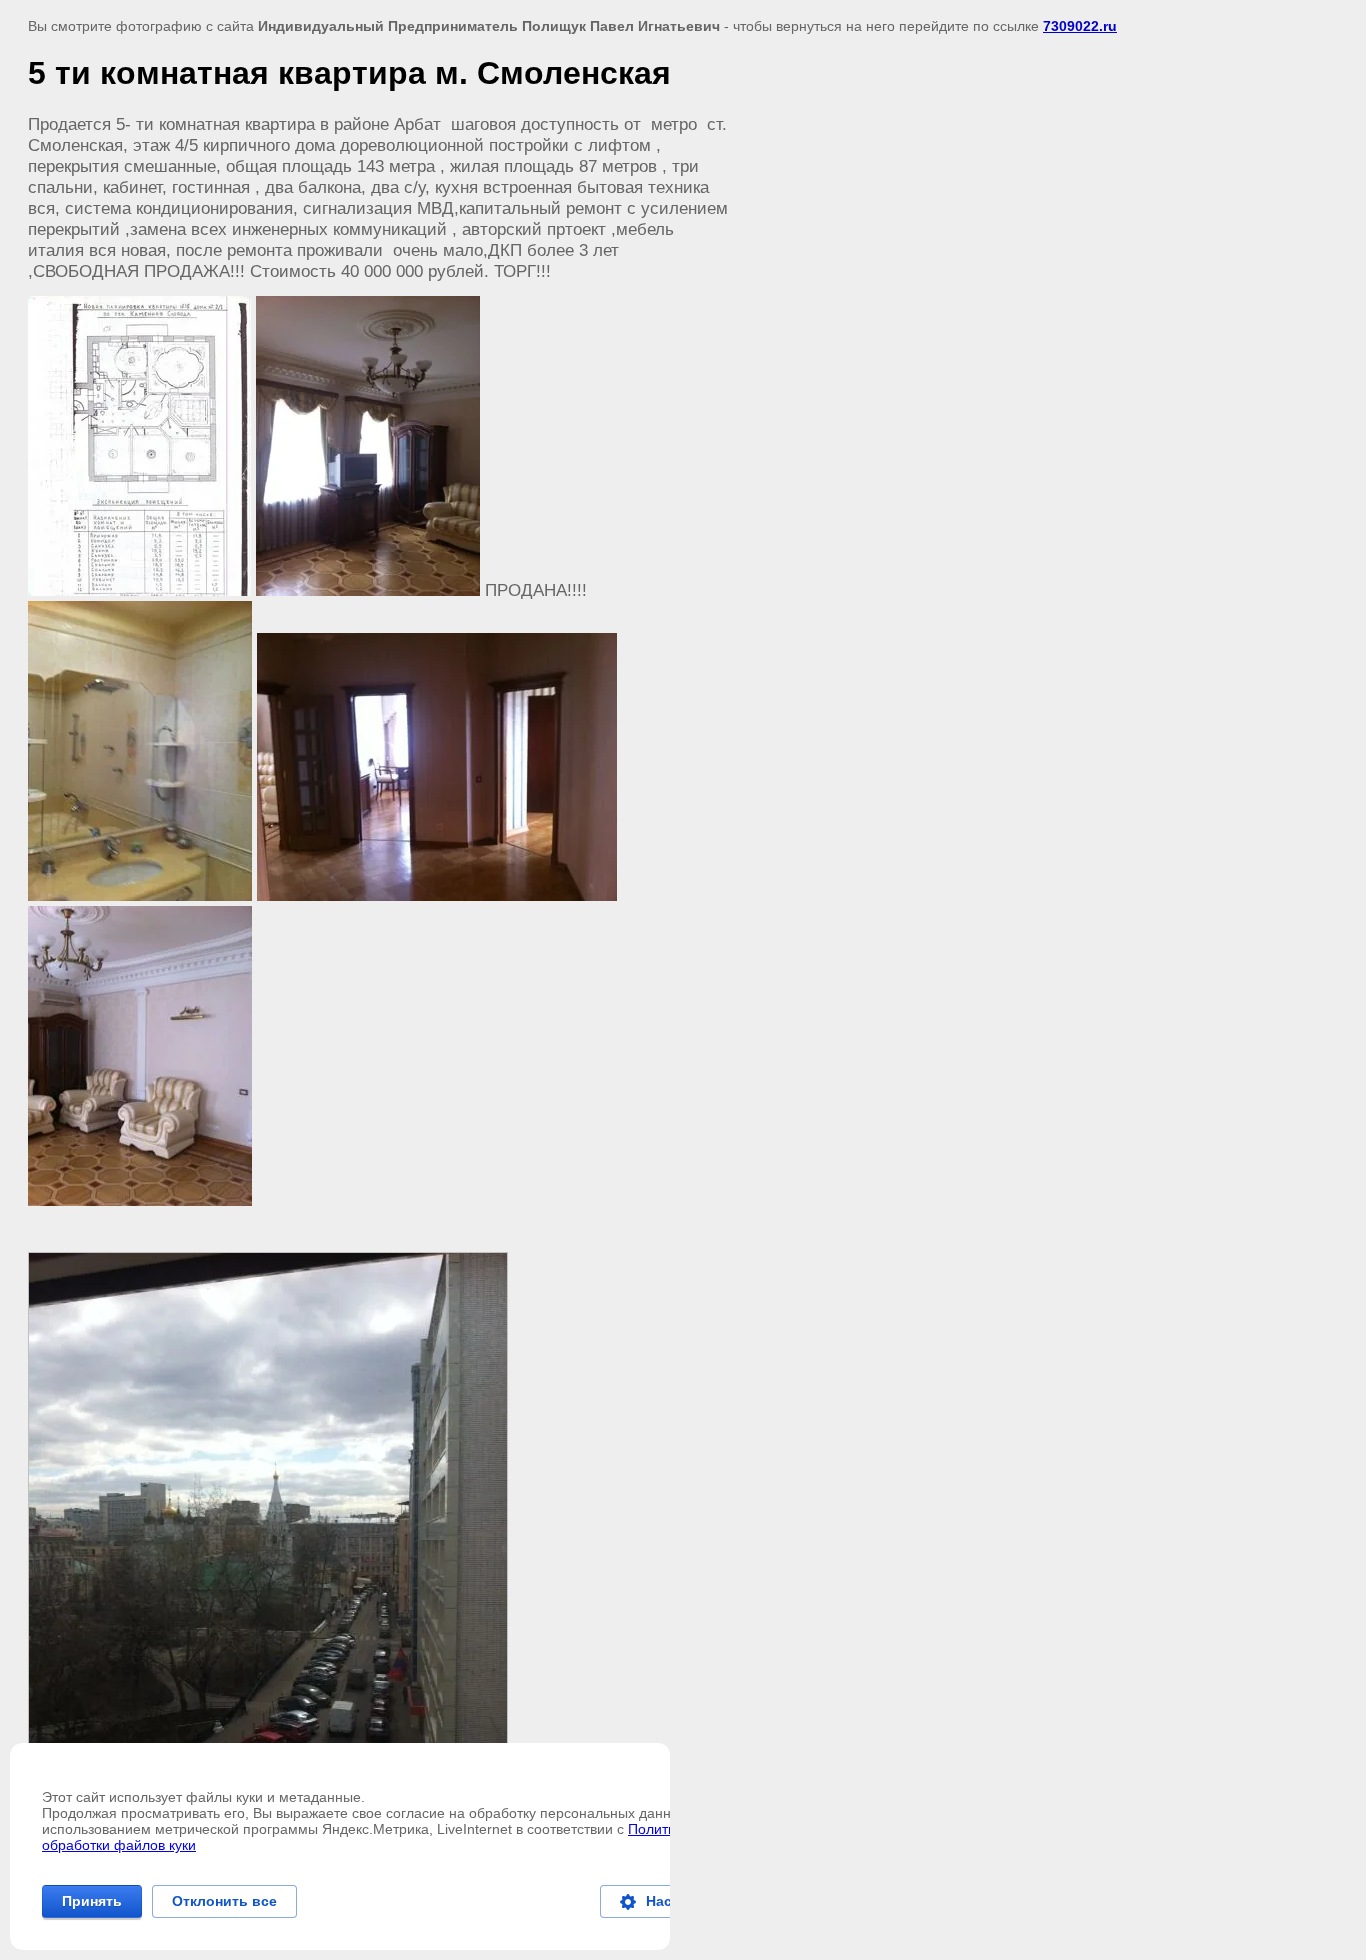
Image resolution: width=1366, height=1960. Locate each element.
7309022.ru (1080, 26)
